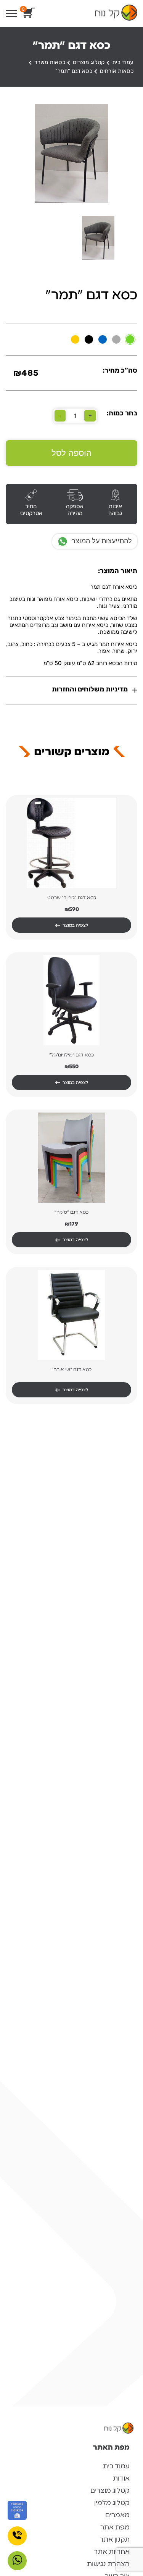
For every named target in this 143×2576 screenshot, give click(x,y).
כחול (103, 339)
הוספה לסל (71, 453)
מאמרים (117, 2515)
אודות (121, 2478)
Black (89, 339)
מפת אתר (115, 2527)
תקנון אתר (115, 2539)
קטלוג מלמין (112, 2503)
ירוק (130, 339)
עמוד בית (123, 62)
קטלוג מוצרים (89, 62)
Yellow (75, 339)
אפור (116, 339)
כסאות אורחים (117, 71)
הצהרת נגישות (108, 2564)
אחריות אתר (112, 2552)
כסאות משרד (50, 62)
